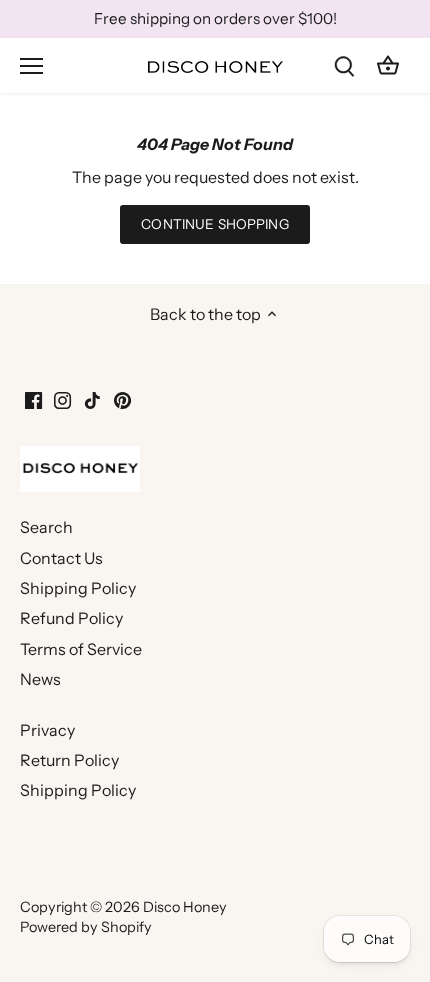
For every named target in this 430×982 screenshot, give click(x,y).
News (40, 679)
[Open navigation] (31, 66)
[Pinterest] (122, 399)
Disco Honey (185, 907)
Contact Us (61, 558)
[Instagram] (62, 399)
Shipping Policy (78, 588)
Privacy (47, 730)
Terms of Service (81, 649)
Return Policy (69, 760)
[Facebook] (33, 399)
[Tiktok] (92, 399)
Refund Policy (71, 618)
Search (46, 527)
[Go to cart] (388, 65)
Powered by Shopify (86, 927)
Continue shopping (214, 224)
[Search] (344, 65)
